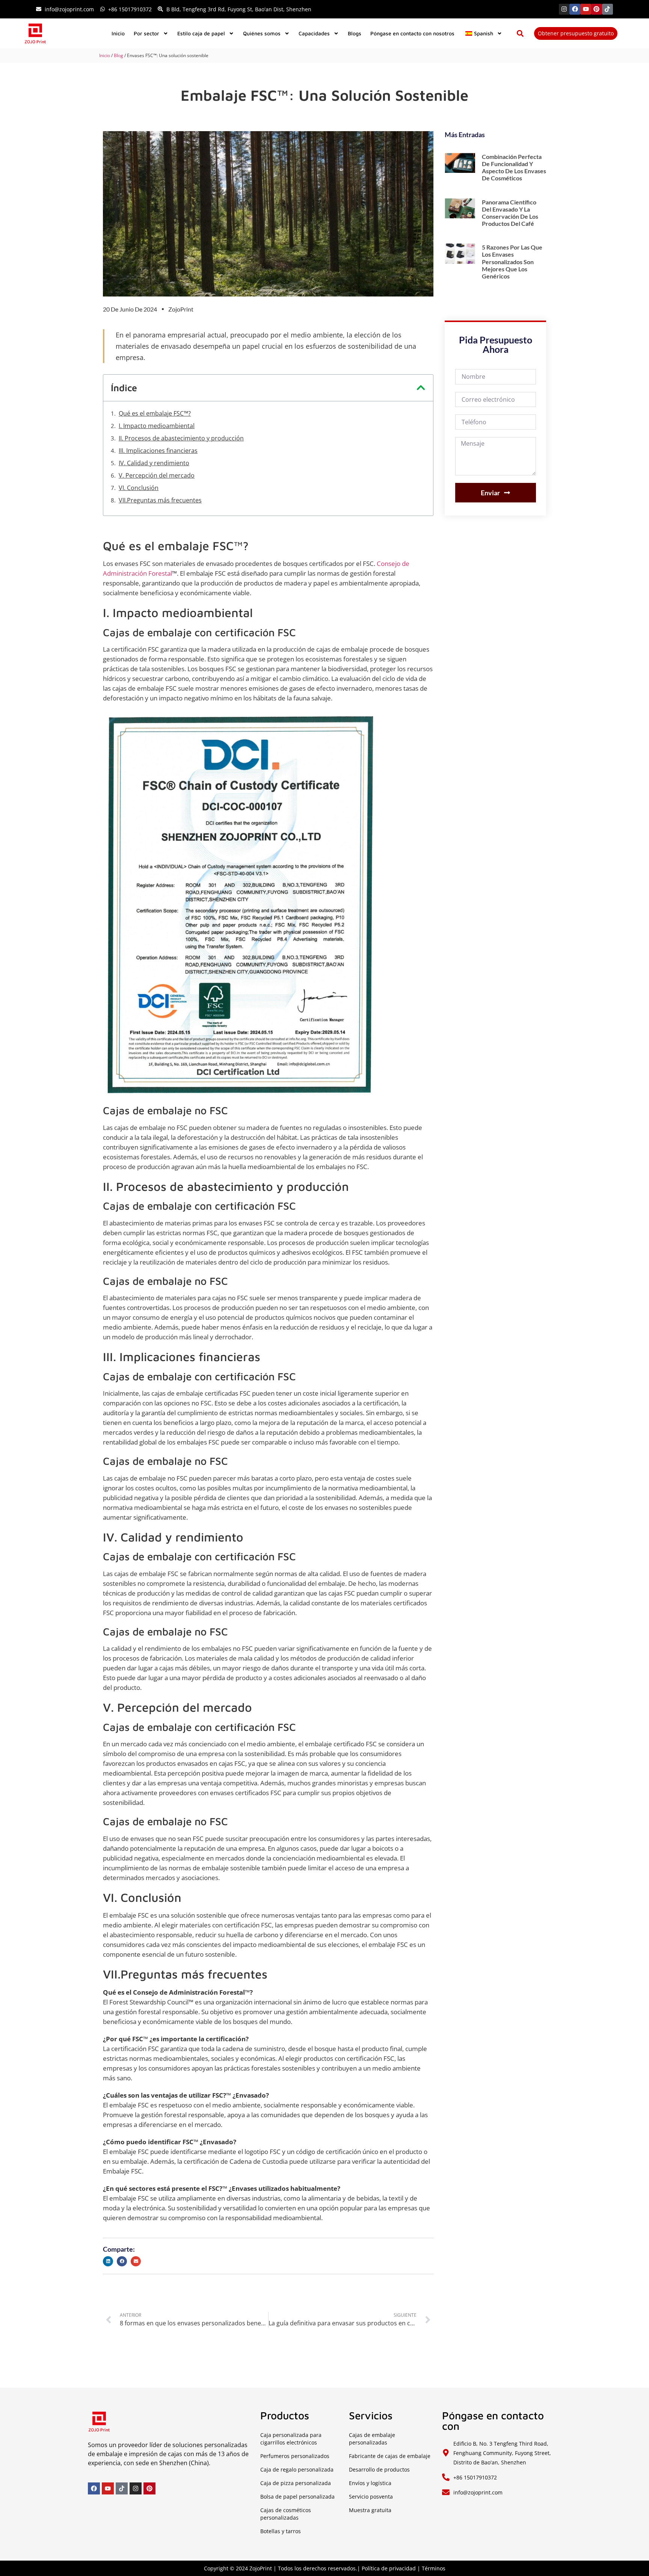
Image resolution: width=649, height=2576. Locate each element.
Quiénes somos (262, 33)
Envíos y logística (370, 2483)
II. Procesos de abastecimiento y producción (181, 438)
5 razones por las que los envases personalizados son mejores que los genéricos (512, 262)
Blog (118, 55)
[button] (520, 33)
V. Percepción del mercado (157, 475)
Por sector (146, 33)
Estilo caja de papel (201, 33)
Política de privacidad (389, 2568)
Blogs (355, 33)
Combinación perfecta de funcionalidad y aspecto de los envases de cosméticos (514, 167)
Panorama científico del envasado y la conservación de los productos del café (510, 213)
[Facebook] (575, 9)
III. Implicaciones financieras (158, 451)
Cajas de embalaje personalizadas (372, 2439)
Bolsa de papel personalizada (297, 2497)
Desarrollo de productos (379, 2469)
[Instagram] (564, 9)
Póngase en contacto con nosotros (412, 33)
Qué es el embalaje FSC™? (155, 413)
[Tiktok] (607, 9)
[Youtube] (586, 9)
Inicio (118, 33)
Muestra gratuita (370, 2510)
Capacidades (314, 33)
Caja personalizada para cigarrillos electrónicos (291, 2439)
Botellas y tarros (281, 2531)
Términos (434, 2568)
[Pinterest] (597, 9)
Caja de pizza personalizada (296, 2483)
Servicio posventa (371, 2497)
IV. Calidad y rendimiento (154, 463)
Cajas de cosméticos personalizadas (286, 2514)
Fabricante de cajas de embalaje (390, 2456)
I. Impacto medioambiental (157, 426)
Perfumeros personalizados (295, 2456)
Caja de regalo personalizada (297, 2469)
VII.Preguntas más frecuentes (160, 500)
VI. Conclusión (139, 488)
